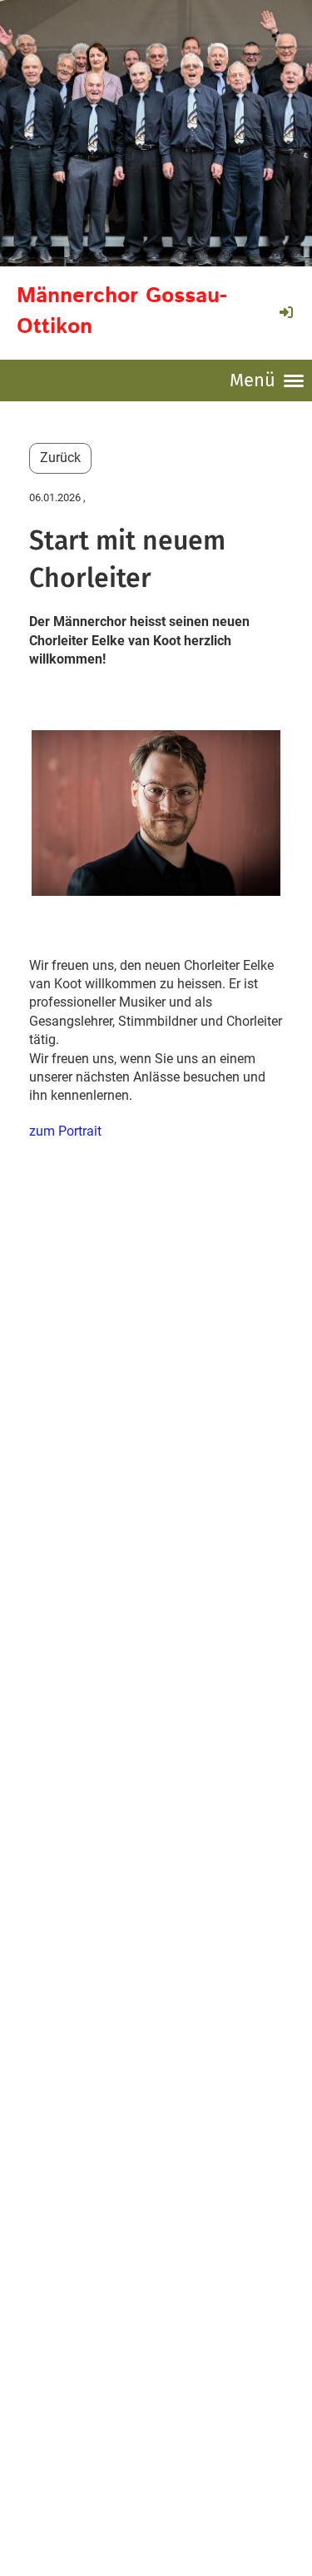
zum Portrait (65, 1131)
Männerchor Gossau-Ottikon (122, 312)
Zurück (60, 458)
